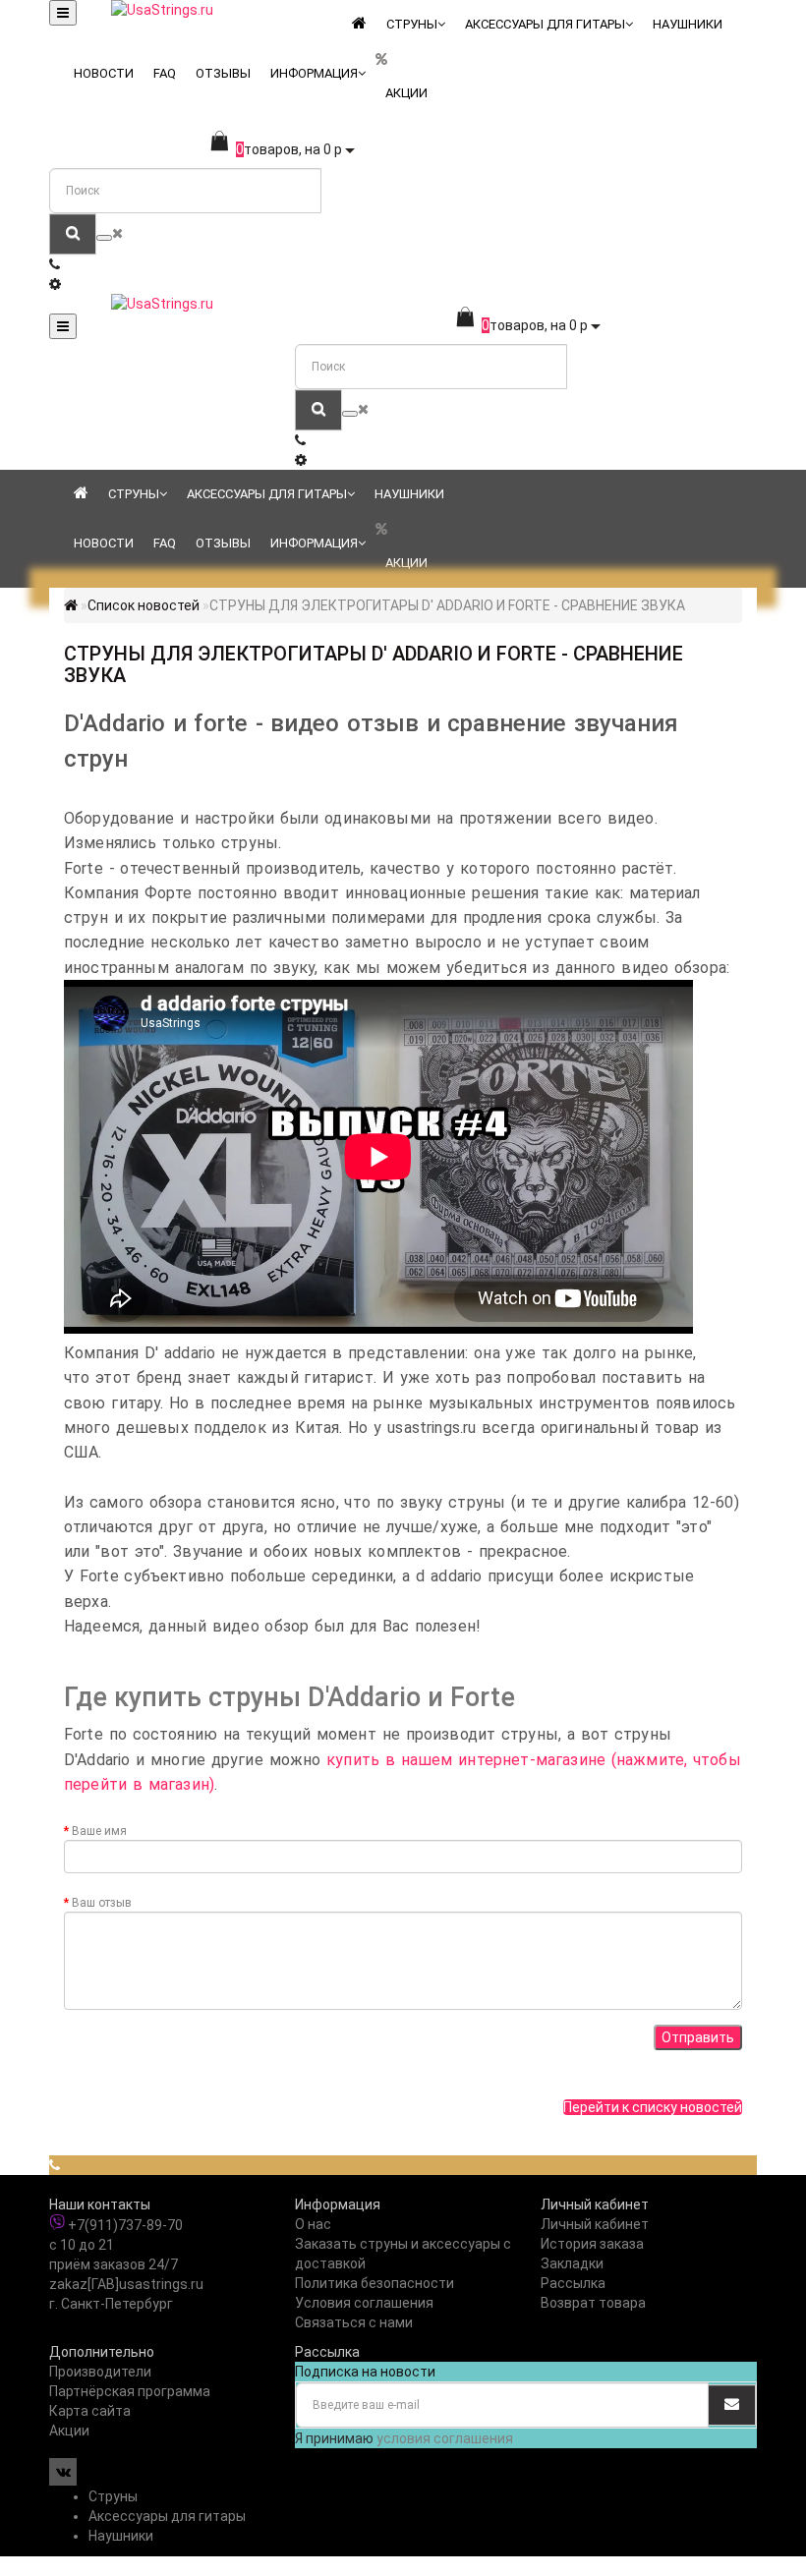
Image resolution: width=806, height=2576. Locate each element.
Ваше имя (99, 1831)
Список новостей (144, 605)
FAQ (165, 73)
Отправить (698, 2037)
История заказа (592, 2244)
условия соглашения (445, 2438)
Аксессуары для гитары (545, 24)
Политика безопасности (374, 2283)
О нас (313, 2224)
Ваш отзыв (102, 1903)
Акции (406, 93)
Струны (412, 24)
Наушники (688, 24)
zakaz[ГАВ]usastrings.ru (126, 2284)
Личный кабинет (595, 2224)
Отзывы (223, 73)
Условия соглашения (364, 2303)
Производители (100, 2372)
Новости (104, 73)
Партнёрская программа (130, 2391)
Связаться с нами (354, 2322)
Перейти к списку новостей (653, 2107)
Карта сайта (90, 2411)
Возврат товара (593, 2303)
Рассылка (573, 2283)
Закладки (572, 2263)
